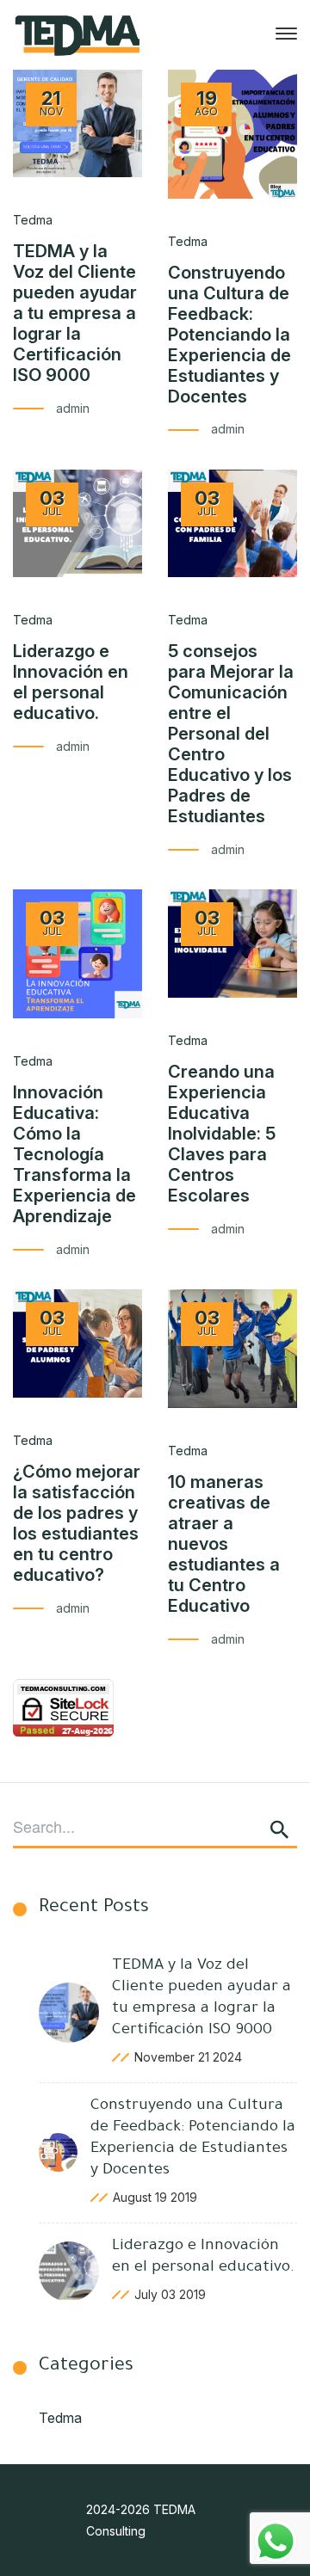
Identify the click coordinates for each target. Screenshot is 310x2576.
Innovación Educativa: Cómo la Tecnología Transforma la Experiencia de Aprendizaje (74, 1154)
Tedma (60, 2418)
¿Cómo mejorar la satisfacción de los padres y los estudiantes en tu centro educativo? (77, 1523)
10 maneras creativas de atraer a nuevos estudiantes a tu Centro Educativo (224, 1544)
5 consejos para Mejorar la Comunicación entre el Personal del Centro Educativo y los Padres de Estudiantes (231, 734)
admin (73, 408)
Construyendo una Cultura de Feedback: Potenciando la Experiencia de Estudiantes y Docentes (229, 335)
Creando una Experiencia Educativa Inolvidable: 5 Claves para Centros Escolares (222, 1134)
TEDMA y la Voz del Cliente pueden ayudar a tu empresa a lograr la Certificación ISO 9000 (75, 313)
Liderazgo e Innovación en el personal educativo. (71, 682)
